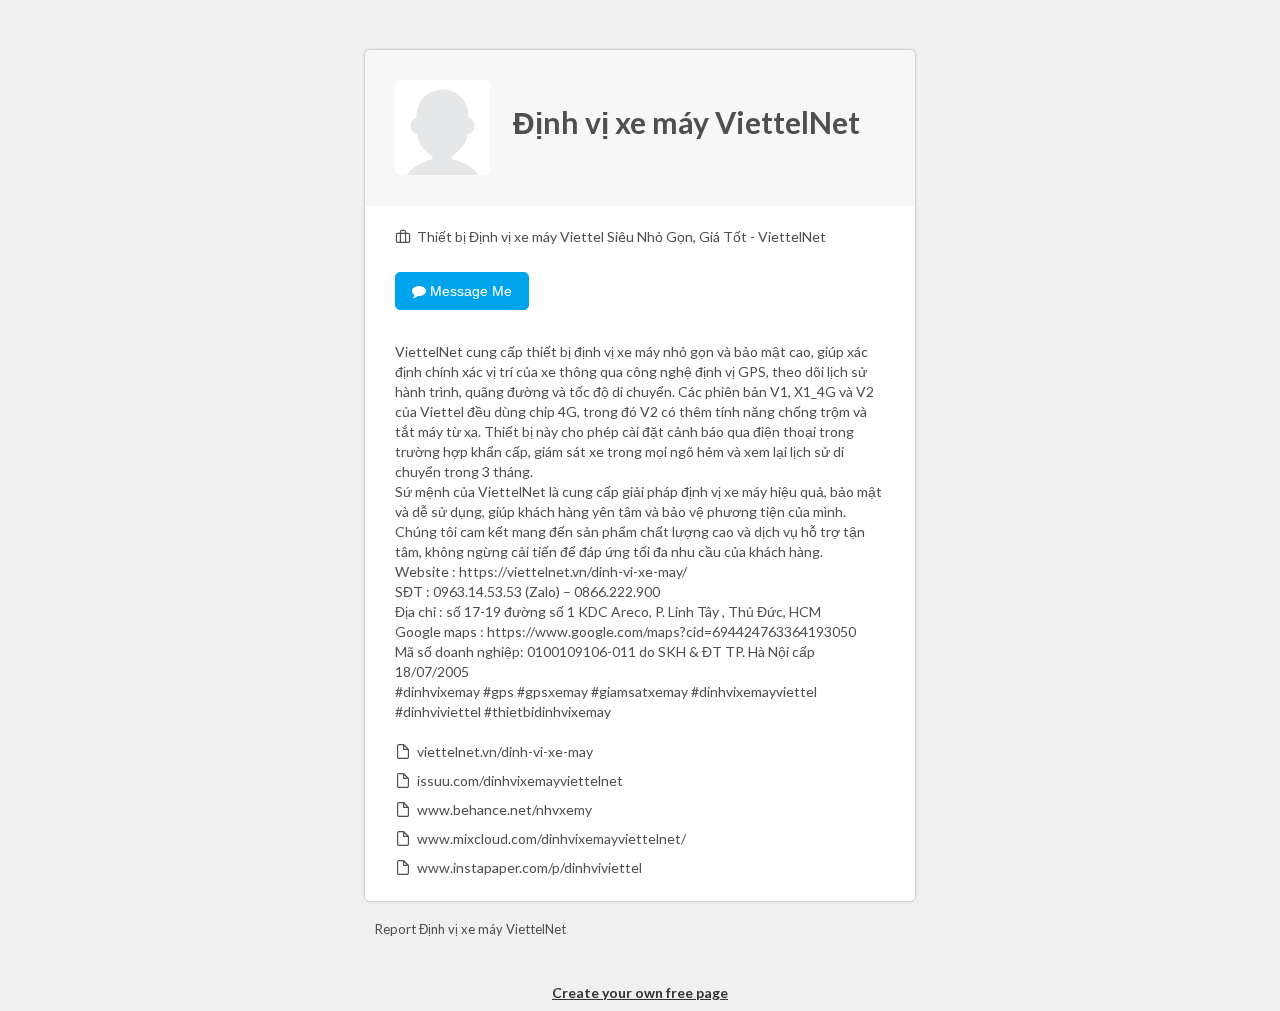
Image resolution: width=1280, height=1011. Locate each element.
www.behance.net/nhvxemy (504, 809)
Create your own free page (640, 992)
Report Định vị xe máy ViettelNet (470, 929)
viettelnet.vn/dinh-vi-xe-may (505, 751)
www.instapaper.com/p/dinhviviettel (529, 867)
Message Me (469, 291)
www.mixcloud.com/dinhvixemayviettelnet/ (551, 838)
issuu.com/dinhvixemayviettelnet (520, 780)
